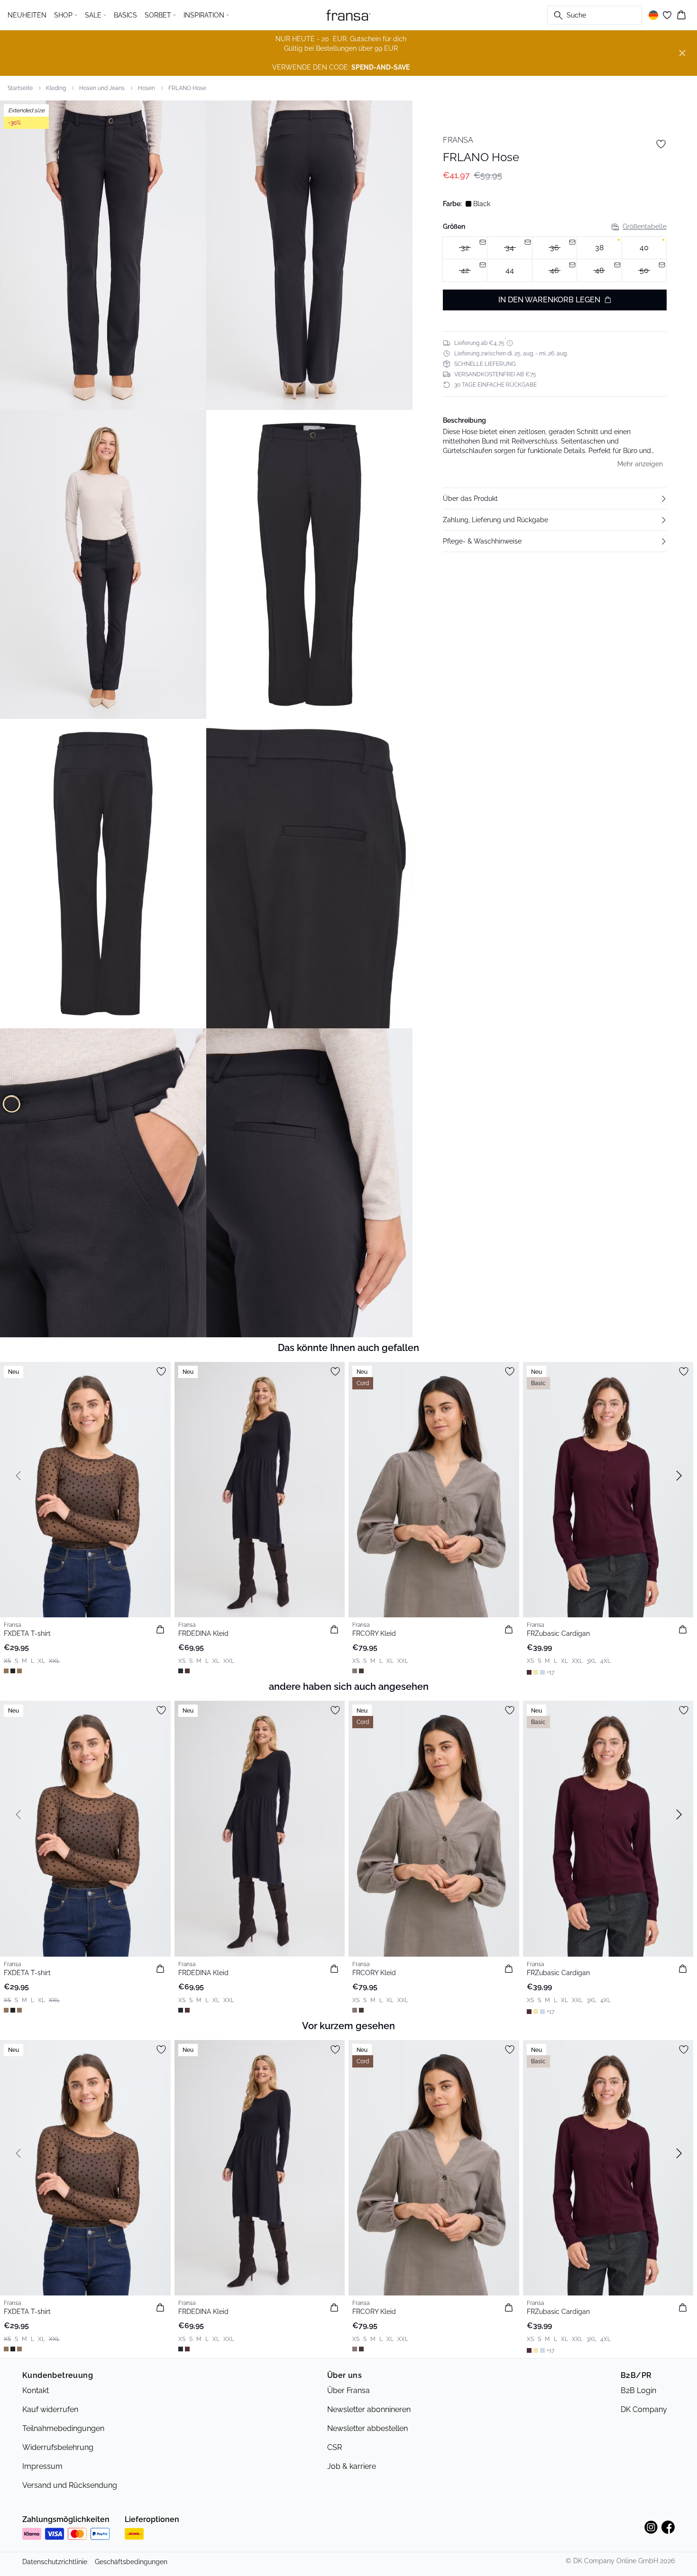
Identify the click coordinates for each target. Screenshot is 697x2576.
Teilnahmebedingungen (63, 2428)
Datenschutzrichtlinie (55, 2562)
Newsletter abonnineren (369, 2409)
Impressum (42, 2466)
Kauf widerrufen (50, 2409)
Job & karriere (352, 2466)
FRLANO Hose (187, 88)
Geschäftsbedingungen (131, 2562)
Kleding (56, 88)
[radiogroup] (555, 259)
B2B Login (638, 2390)
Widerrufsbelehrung (58, 2447)
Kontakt (36, 2390)
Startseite (20, 88)
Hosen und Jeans (102, 88)
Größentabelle (645, 227)
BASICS (125, 15)
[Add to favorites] (661, 144)
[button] (555, 499)
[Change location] (653, 15)
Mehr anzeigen (640, 464)
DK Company (644, 2409)
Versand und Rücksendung (70, 2485)
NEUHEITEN (27, 15)
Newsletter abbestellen (367, 2428)
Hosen (147, 88)
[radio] (599, 248)
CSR (335, 2447)
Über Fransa (348, 2390)
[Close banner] (682, 53)
